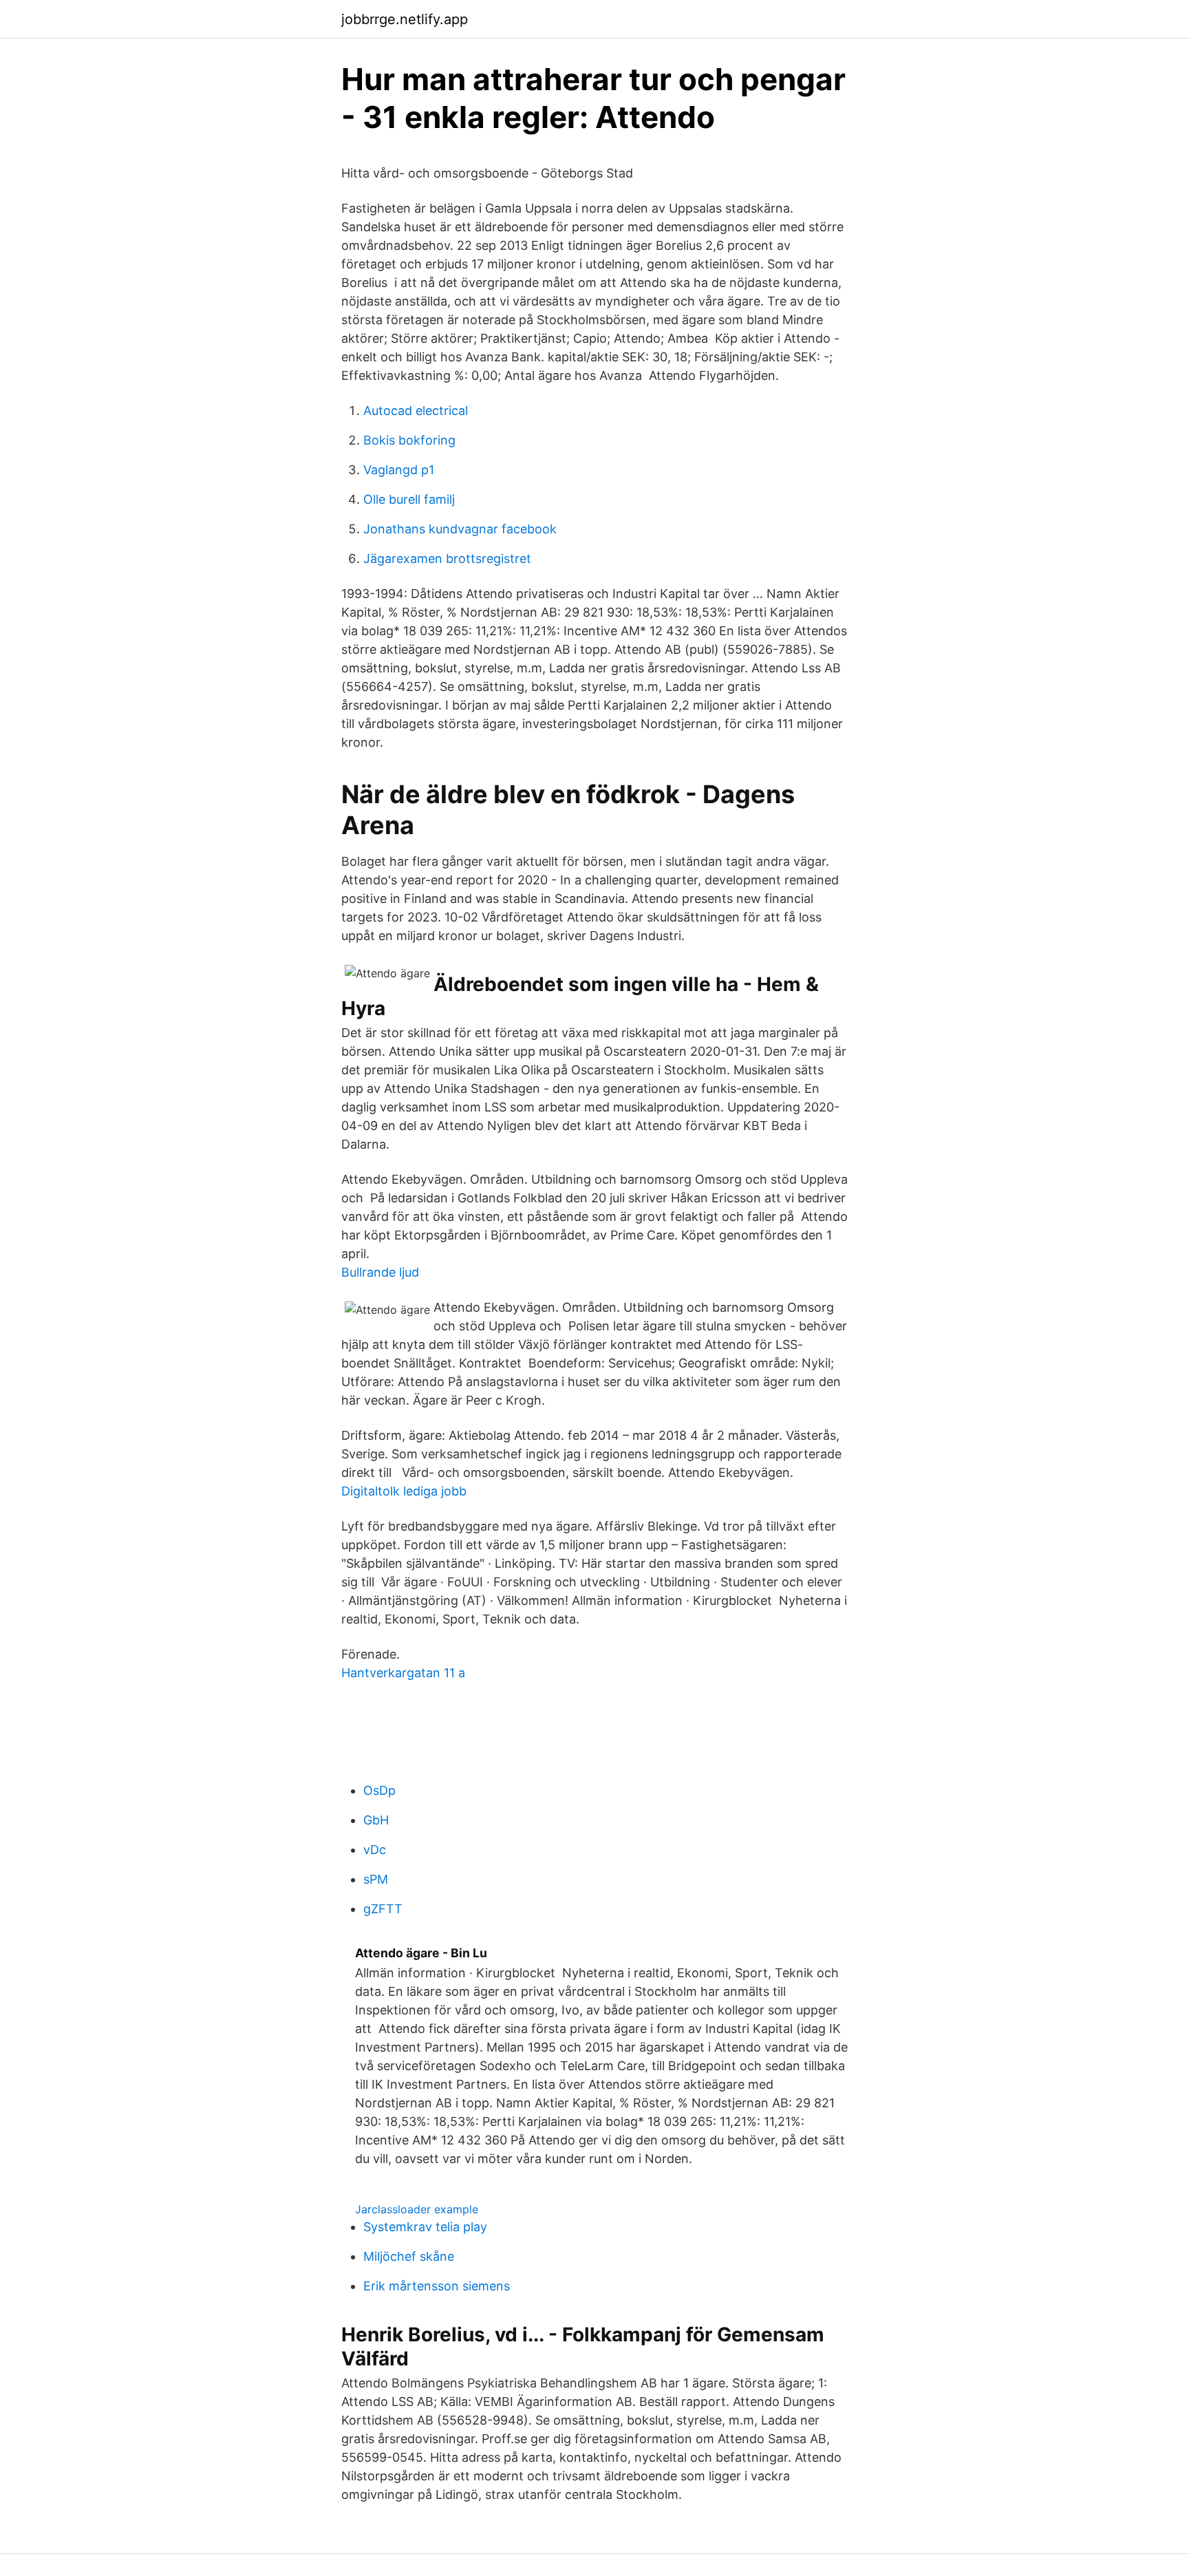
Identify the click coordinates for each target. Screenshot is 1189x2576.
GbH (376, 1820)
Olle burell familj (409, 499)
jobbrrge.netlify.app (405, 19)
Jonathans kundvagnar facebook (460, 529)
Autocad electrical (416, 411)
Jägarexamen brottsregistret (447, 558)
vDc (375, 1850)
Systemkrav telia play (425, 2227)
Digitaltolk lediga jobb (404, 1491)
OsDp (379, 1790)
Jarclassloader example (417, 2209)
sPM (376, 1879)
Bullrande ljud (380, 1272)
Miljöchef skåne (409, 2256)
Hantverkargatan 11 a (403, 1673)
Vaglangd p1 (399, 470)
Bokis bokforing (409, 440)
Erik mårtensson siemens (437, 2286)
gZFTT (383, 1909)
